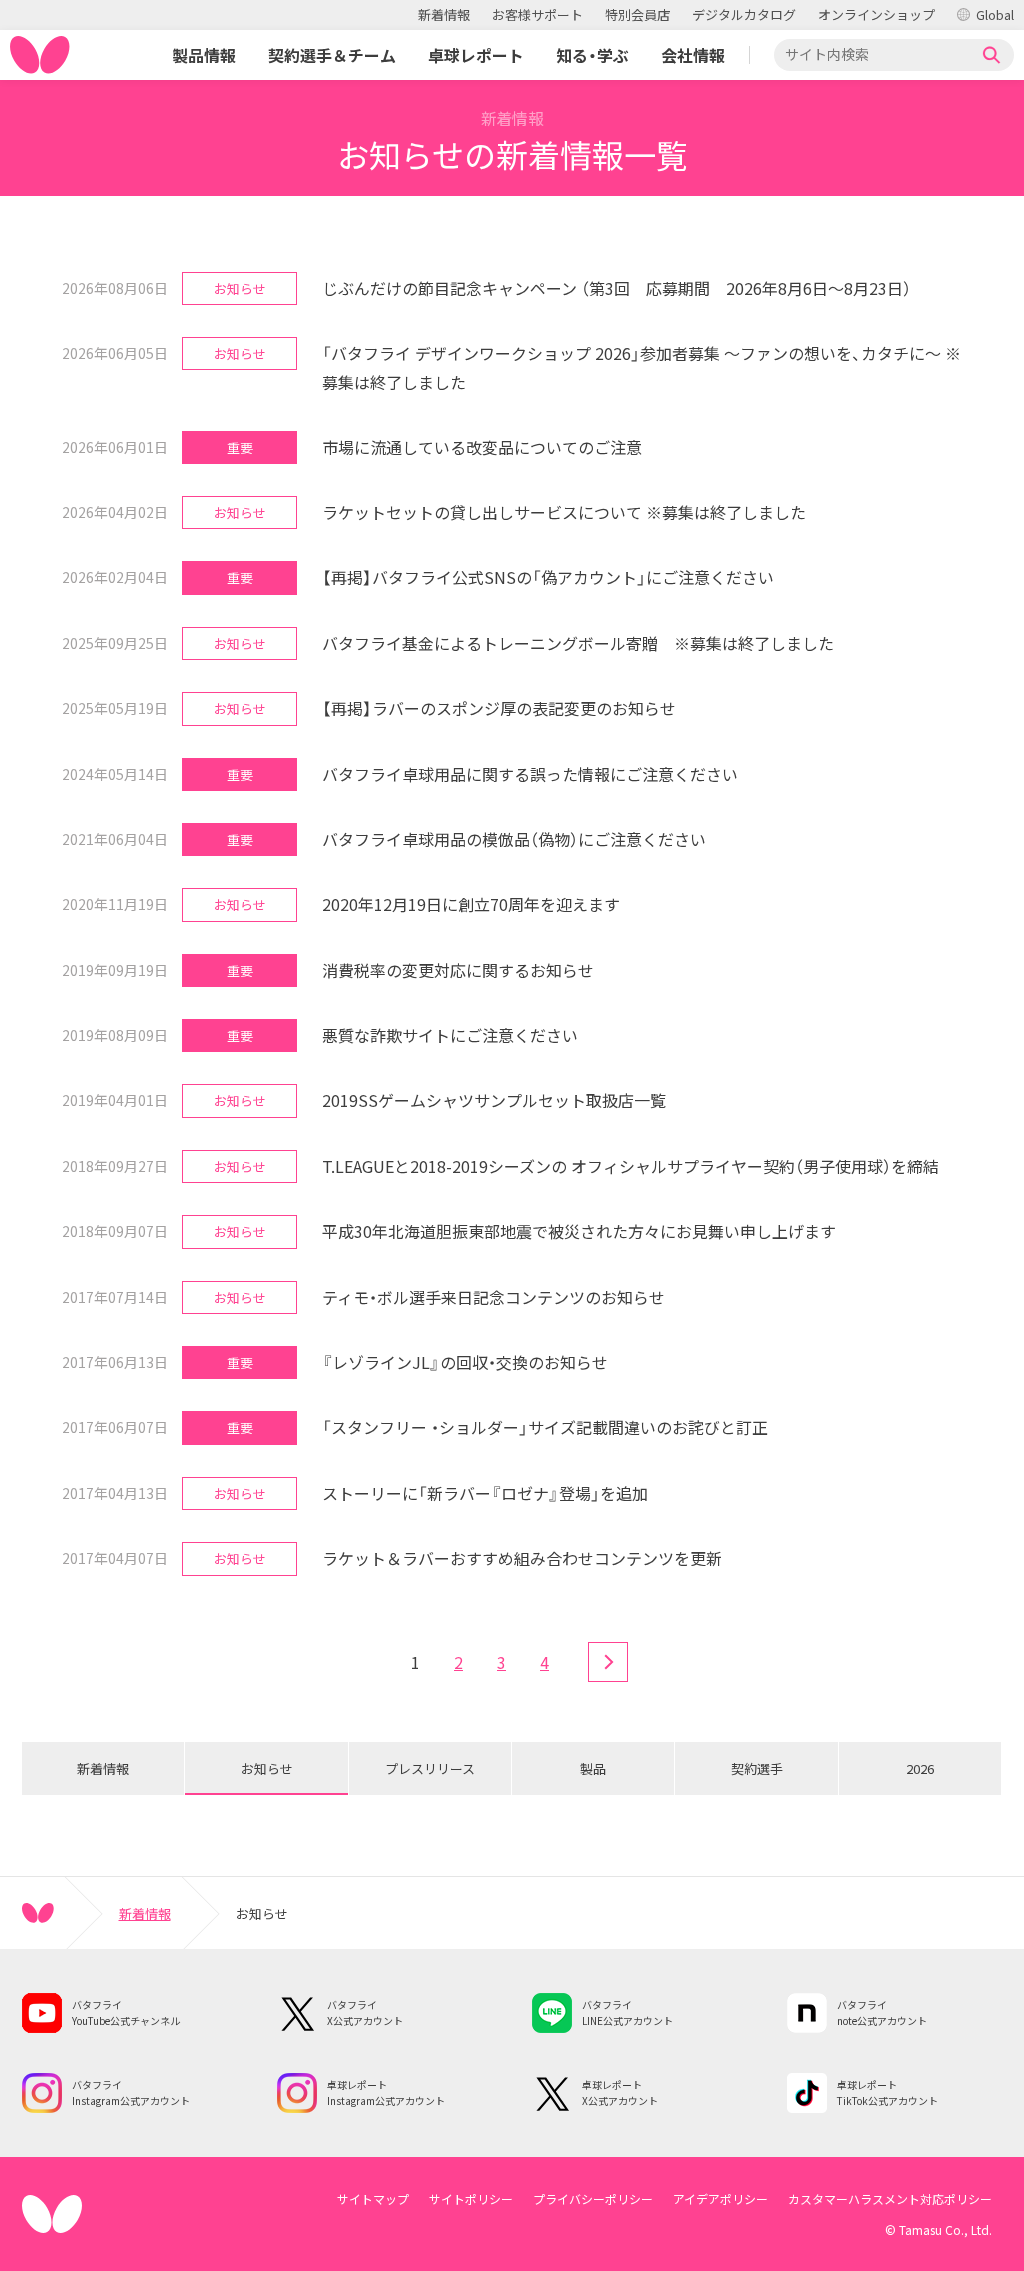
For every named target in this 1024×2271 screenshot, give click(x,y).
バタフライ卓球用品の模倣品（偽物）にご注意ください (514, 839)
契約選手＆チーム (332, 55)
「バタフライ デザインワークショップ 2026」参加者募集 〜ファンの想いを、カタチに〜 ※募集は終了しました (641, 367)
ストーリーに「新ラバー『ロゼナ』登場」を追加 (485, 1493)
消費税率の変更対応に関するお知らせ (458, 970)
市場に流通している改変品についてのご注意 (482, 447)
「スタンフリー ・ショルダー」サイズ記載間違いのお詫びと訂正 (545, 1427)
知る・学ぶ (592, 55)
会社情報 (693, 55)
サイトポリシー (471, 2198)
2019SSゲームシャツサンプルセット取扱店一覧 (494, 1100)
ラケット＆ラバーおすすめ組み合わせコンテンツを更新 (522, 1558)
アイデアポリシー (720, 2198)
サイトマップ (373, 2198)
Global (995, 14)
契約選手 (757, 1768)
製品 (593, 1768)
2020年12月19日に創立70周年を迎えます (471, 904)
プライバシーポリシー (593, 2198)
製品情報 (204, 55)
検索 (992, 55)
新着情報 (444, 14)
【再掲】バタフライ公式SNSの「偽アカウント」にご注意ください (548, 577)
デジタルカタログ (744, 14)
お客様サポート (537, 14)
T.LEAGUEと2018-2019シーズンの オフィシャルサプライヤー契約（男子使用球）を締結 (630, 1166)
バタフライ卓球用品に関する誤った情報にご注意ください (530, 774)
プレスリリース (430, 1768)
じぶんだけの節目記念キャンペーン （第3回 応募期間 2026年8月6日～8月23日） (616, 288)
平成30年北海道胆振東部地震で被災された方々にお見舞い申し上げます (579, 1231)
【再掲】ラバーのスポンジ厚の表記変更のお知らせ (499, 708)
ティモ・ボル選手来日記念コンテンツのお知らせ (493, 1297)
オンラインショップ (876, 14)
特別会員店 (637, 14)
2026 (920, 1768)
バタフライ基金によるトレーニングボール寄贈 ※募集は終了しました (578, 643)
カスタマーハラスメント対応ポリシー (890, 2198)
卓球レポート (476, 55)
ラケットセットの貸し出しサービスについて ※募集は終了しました (564, 512)
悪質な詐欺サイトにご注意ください (450, 1035)
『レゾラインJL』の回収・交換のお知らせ (465, 1362)
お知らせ (267, 1768)
